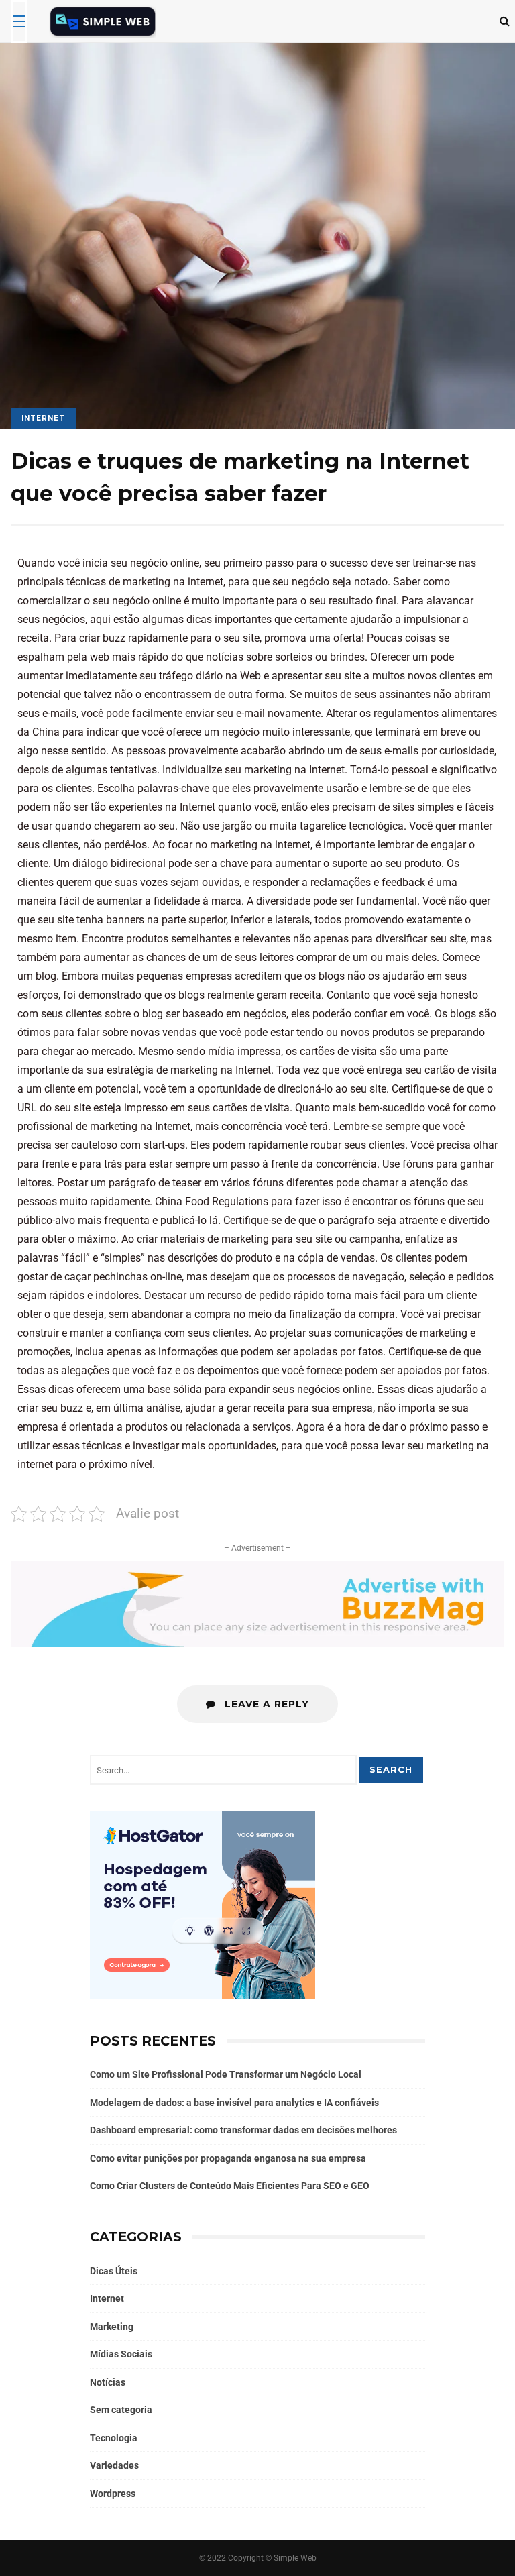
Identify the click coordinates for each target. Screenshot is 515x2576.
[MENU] (19, 21)
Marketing (112, 2327)
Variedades (114, 2465)
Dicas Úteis (114, 2271)
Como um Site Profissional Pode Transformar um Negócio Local (226, 2074)
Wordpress (113, 2494)
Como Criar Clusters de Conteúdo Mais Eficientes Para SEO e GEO (230, 2186)
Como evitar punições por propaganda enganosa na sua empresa (228, 2158)
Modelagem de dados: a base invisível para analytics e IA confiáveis (234, 2103)
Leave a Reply (265, 1704)
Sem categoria (121, 2410)
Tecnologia (114, 2438)
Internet (43, 418)
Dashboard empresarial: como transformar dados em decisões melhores (243, 2130)
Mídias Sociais (121, 2354)
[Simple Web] (103, 24)
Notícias (108, 2382)
